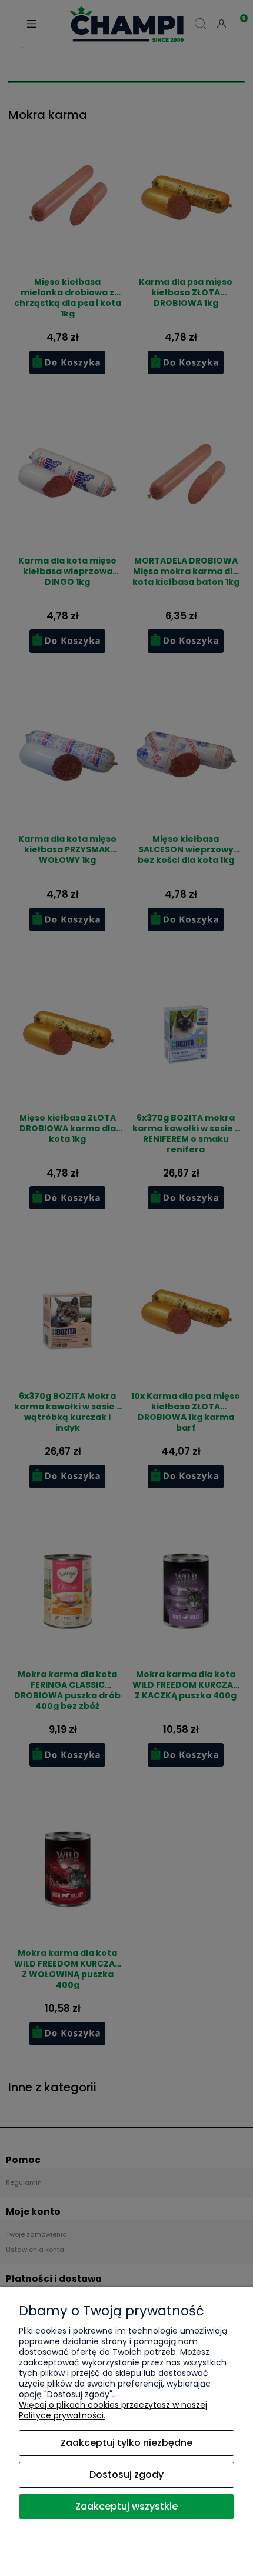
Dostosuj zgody (126, 2475)
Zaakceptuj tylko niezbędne (126, 2443)
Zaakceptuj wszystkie (126, 2506)
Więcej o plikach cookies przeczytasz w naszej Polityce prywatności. (113, 2410)
